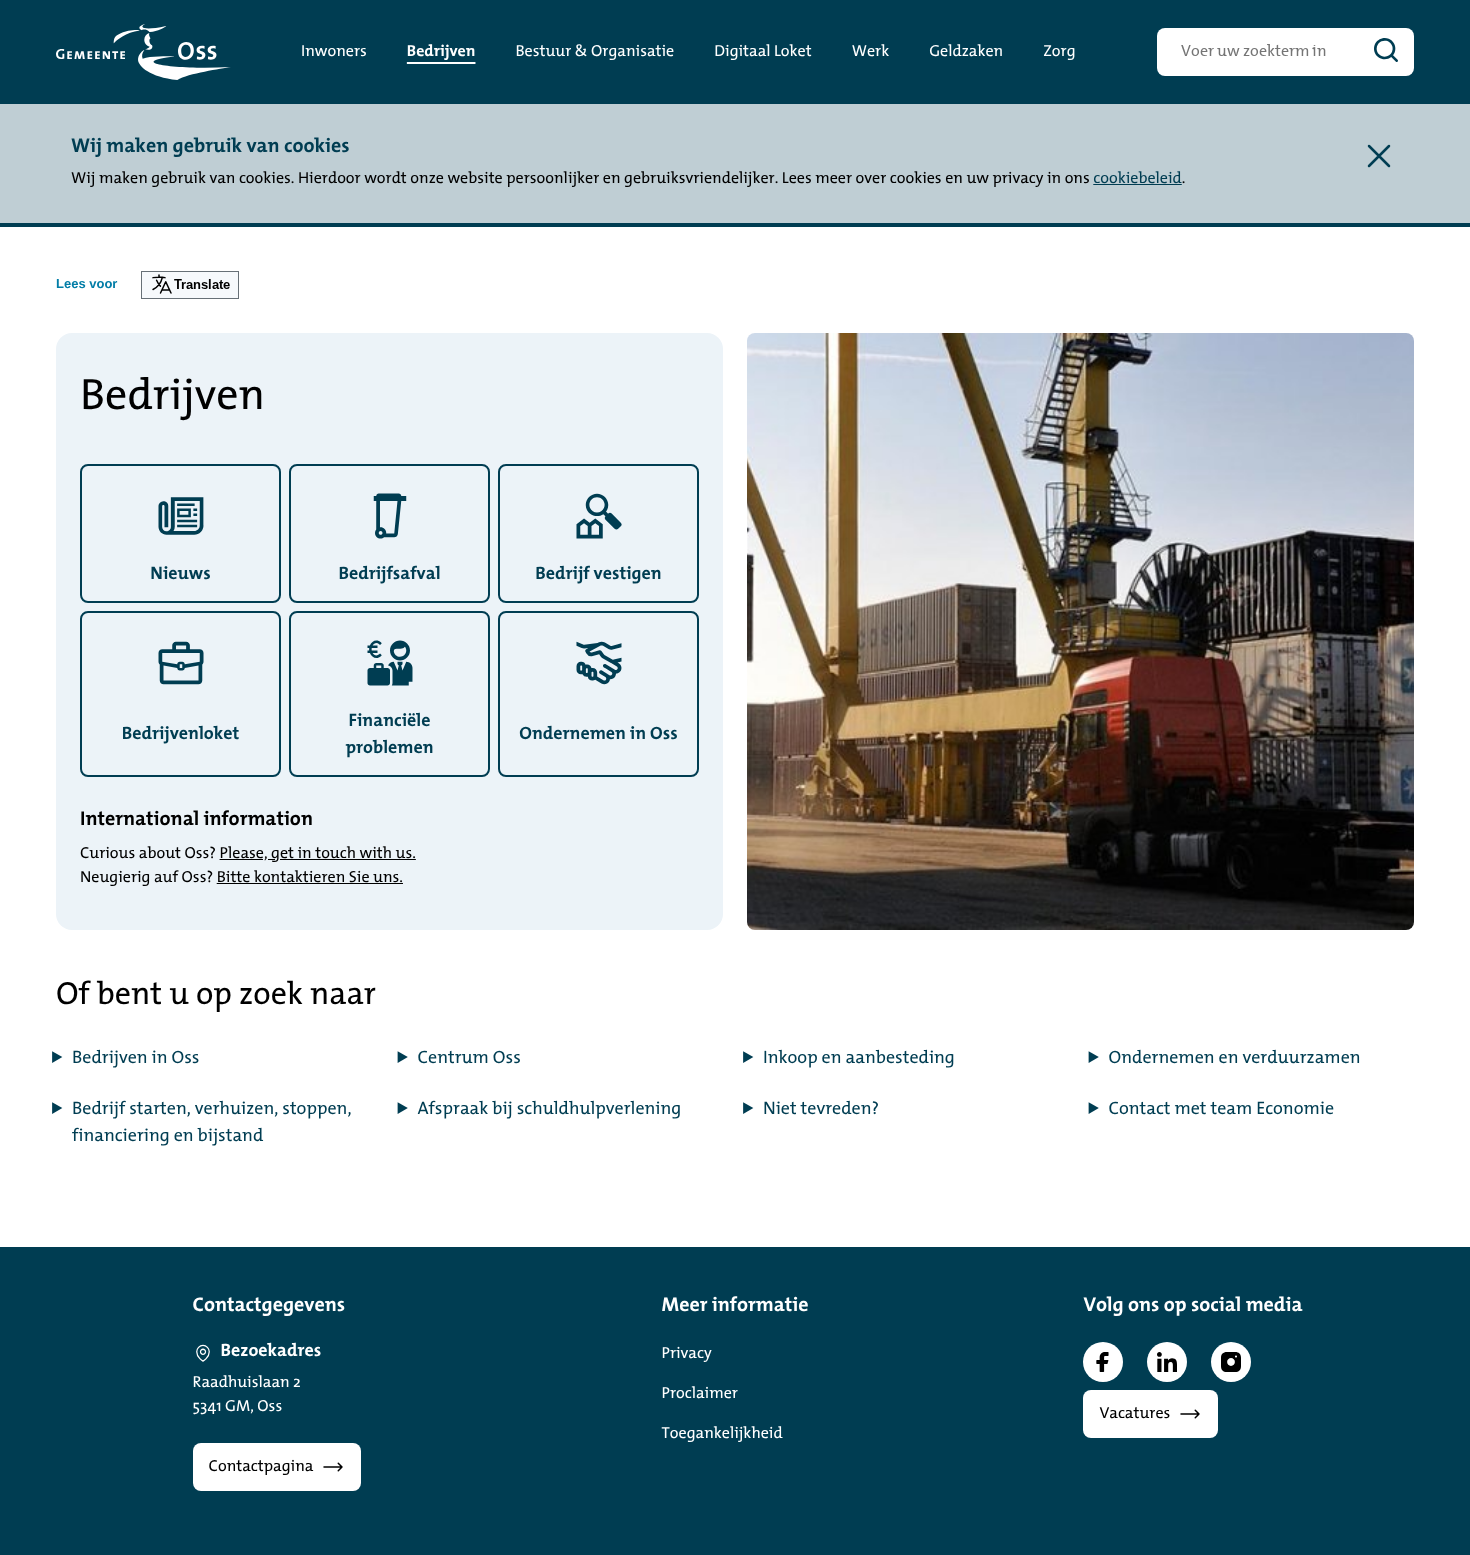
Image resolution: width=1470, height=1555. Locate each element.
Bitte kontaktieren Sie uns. (310, 878)
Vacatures (1134, 1414)
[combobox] (1257, 52)
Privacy (687, 1354)
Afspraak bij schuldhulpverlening (550, 1110)
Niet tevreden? (821, 1110)
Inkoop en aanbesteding (859, 1059)
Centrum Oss (469, 1059)
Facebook (1103, 1362)
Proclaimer (700, 1394)
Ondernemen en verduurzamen (1235, 1059)
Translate (202, 284)
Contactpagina (261, 1467)
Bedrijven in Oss (135, 1059)
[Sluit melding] (1379, 156)
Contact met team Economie (1222, 1110)
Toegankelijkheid (722, 1434)
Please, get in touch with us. (318, 854)
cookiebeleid (1137, 179)
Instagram (1231, 1362)
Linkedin (1167, 1362)
